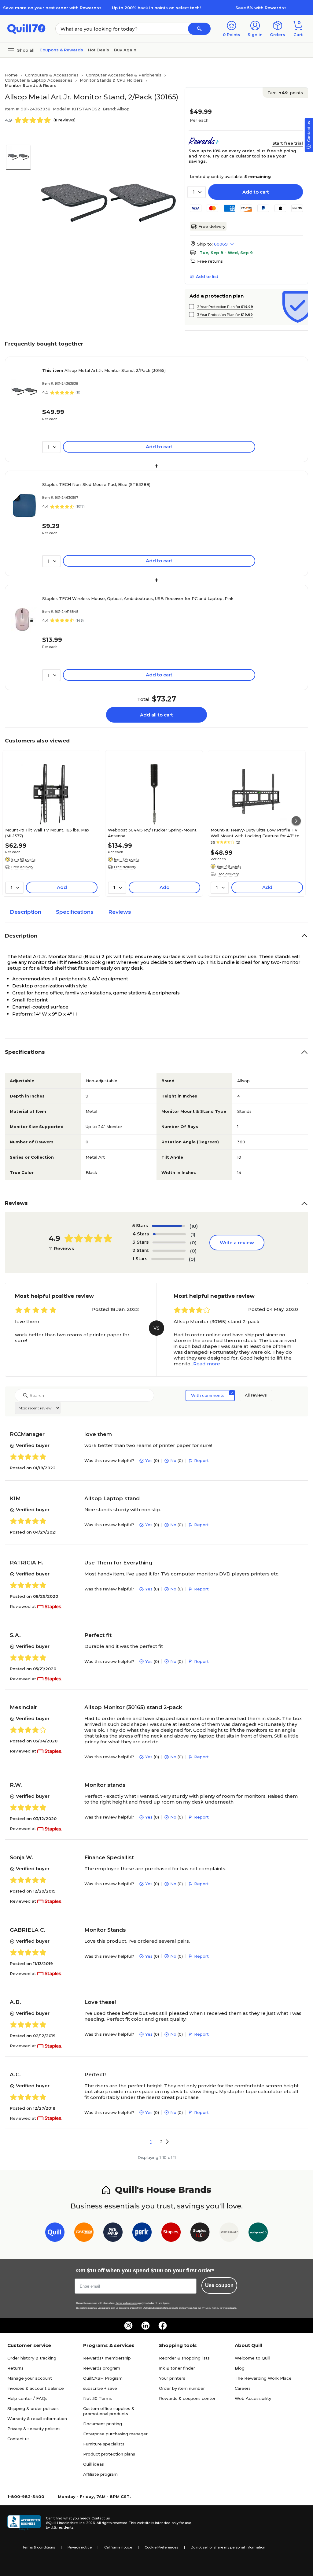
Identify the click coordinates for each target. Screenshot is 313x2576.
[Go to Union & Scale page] (229, 2233)
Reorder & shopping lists (184, 2358)
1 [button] (151, 2141)
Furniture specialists (104, 2444)
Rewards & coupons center (187, 2398)
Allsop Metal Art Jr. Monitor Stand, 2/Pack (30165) (104, 370)
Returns (15, 2368)
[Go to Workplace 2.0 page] (258, 2233)
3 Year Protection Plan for (225, 315)
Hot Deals (99, 50)
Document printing (103, 2424)
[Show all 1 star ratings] (168, 1259)
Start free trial (288, 143)
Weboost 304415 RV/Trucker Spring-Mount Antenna (152, 833)
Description (26, 912)
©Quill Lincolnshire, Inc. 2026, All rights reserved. (87, 2523)
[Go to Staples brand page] (171, 2233)
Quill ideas (94, 2464)
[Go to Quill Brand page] (55, 2233)
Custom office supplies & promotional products (109, 2411)
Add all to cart (156, 715)
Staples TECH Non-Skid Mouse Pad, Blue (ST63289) (96, 484)
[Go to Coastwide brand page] (84, 2233)
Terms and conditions (127, 2303)
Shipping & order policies (33, 2408)
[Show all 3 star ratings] (169, 1242)
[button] (199, 29)
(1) (193, 1234)
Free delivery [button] (22, 867)
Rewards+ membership (107, 2358)
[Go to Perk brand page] (142, 2233)
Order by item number (182, 2388)
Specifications (75, 912)
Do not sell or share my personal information (228, 2547)
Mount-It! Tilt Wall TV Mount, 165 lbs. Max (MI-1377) (47, 833)
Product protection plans (109, 2454)
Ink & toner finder (177, 2368)
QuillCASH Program (103, 2378)
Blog (240, 2368)
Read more (207, 1364)
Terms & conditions (39, 2547)
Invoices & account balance (36, 2388)
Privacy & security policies (34, 2429)
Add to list (207, 276)
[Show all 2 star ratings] (169, 1251)
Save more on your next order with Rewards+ (52, 8)
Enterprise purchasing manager (115, 2434)
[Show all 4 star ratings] (169, 1234)
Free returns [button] (210, 261)
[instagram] (128, 2326)
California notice (118, 2547)
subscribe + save (100, 2388)
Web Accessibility (253, 2398)
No (173, 1460)
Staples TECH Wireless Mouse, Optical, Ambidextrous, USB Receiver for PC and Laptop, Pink (138, 598)
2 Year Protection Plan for (225, 307)
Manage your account (30, 2378)
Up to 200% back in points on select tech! (156, 8)
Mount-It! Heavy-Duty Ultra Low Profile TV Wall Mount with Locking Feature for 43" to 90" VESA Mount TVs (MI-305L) (255, 833)
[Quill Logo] (26, 28)
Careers (243, 2388)
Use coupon (219, 2285)
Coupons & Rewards (61, 50)
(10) (194, 1226)
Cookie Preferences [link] (161, 2547)
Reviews (120, 912)
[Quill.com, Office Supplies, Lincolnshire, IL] (24, 2523)
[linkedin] (145, 2326)
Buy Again (125, 50)
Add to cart (256, 192)
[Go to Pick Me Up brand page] (113, 2233)
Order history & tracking (32, 2358)
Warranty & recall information (37, 2419)
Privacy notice (80, 2547)
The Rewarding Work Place (263, 2378)
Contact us (18, 2439)
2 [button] (162, 2141)
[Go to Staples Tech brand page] (200, 2233)
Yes (149, 1460)
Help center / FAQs (27, 2398)
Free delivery (212, 226)
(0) (193, 1243)
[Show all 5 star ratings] (168, 1226)
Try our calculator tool (236, 156)
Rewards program (102, 2368)
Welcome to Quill (252, 2358)
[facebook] (163, 2326)
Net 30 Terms (98, 2398)
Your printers (172, 2378)
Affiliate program (100, 2474)
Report (201, 1460)
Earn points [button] (285, 93)
